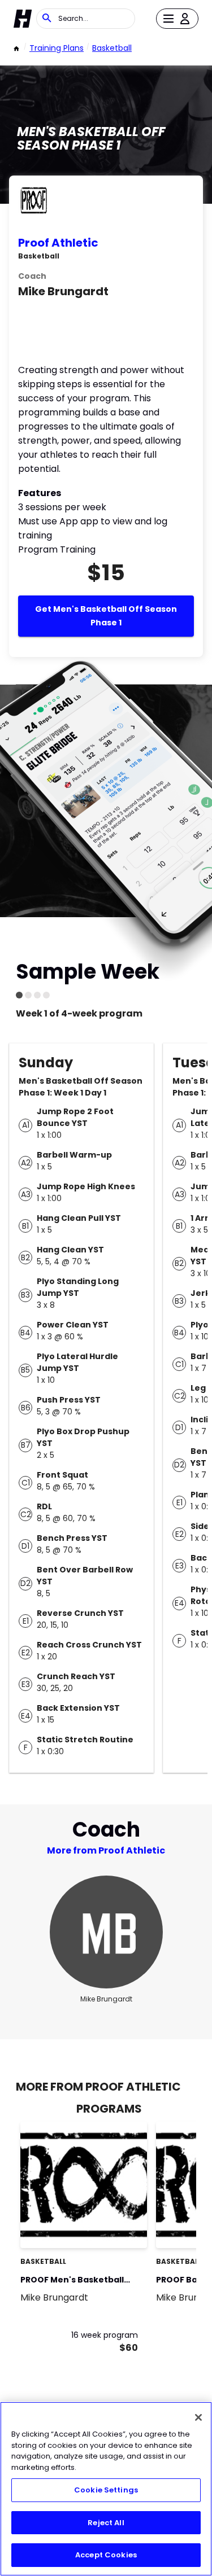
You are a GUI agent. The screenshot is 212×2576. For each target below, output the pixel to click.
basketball (112, 48)
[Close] (198, 2417)
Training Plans (57, 48)
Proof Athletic (58, 243)
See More (107, 2227)
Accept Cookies (106, 2555)
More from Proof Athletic (106, 1850)
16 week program (105, 2335)
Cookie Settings (106, 2490)
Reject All (106, 2523)
